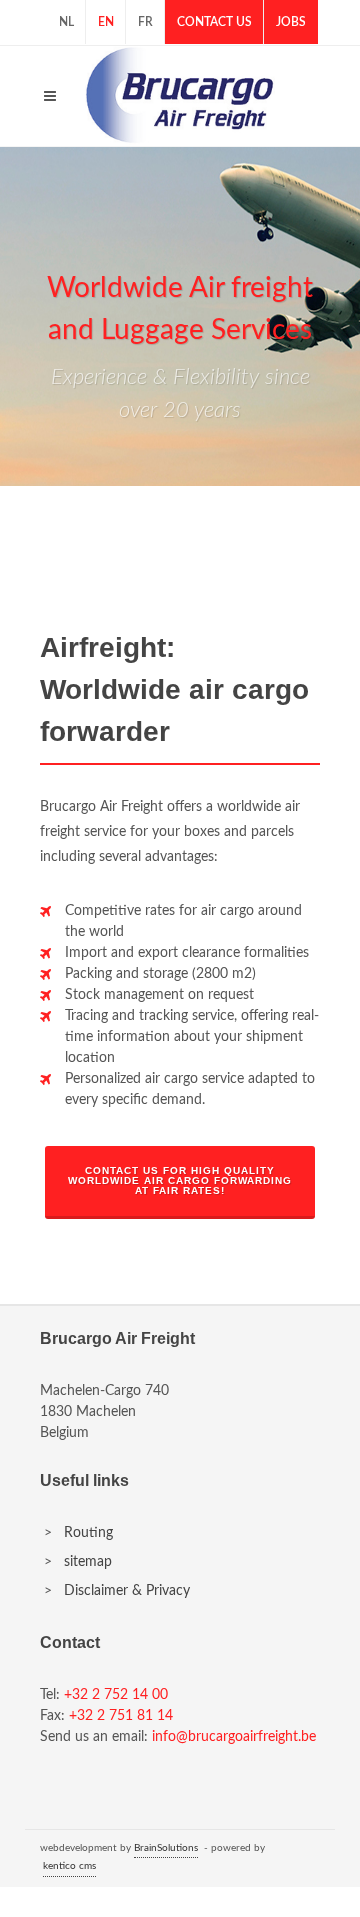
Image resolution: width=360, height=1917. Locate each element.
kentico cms (69, 1866)
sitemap (88, 1562)
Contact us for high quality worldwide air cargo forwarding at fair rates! (180, 1180)
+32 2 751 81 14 (121, 1716)
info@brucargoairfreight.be (234, 1737)
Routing (88, 1533)
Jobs (291, 22)
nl (66, 22)
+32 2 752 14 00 (116, 1695)
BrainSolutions (166, 1848)
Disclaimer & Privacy (127, 1591)
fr (145, 22)
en (106, 22)
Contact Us (214, 22)
